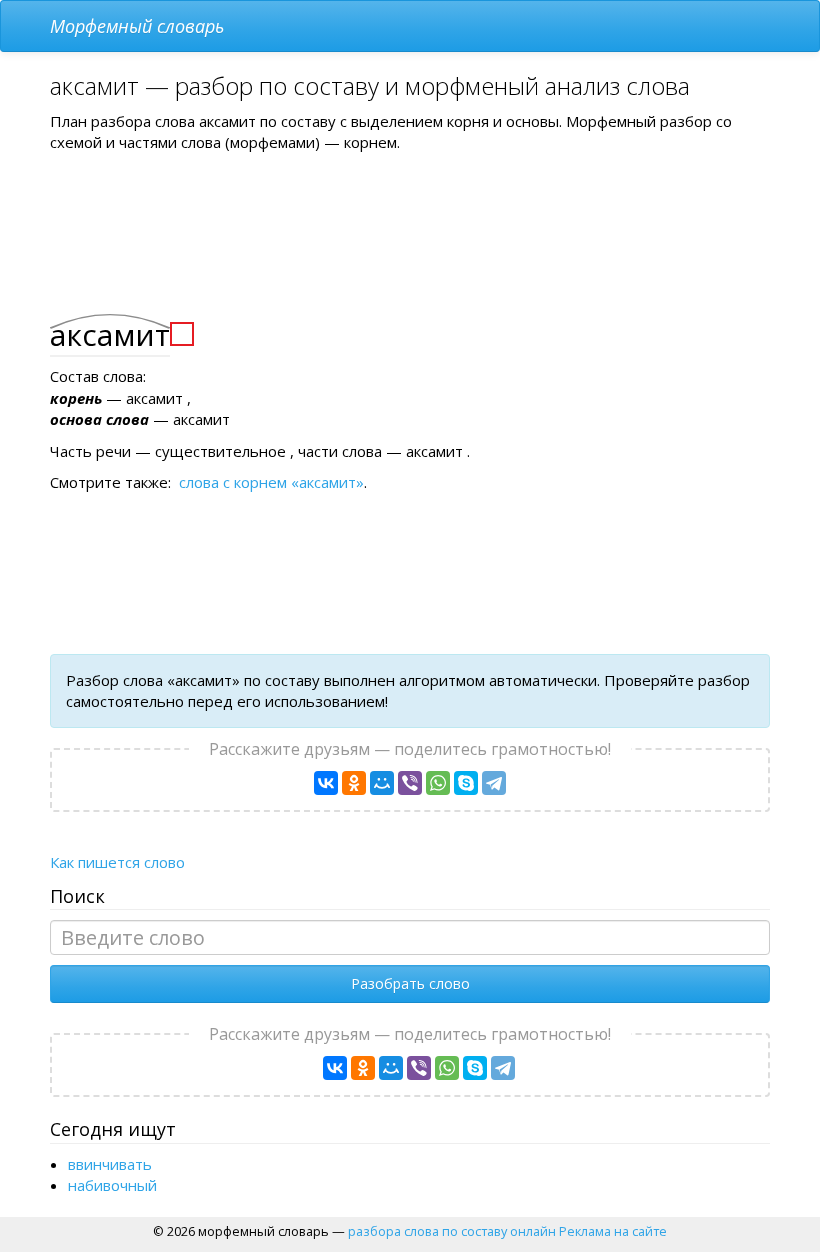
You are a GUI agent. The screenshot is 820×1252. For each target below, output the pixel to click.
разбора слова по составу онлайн (452, 1231)
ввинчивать (110, 1164)
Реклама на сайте (613, 1231)
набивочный (112, 1185)
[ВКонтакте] (326, 783)
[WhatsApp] (438, 783)
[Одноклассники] (354, 783)
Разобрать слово (410, 983)
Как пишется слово (117, 862)
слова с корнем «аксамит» (271, 482)
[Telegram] (494, 783)
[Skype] (466, 783)
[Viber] (410, 783)
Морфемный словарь (137, 26)
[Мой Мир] (382, 783)
